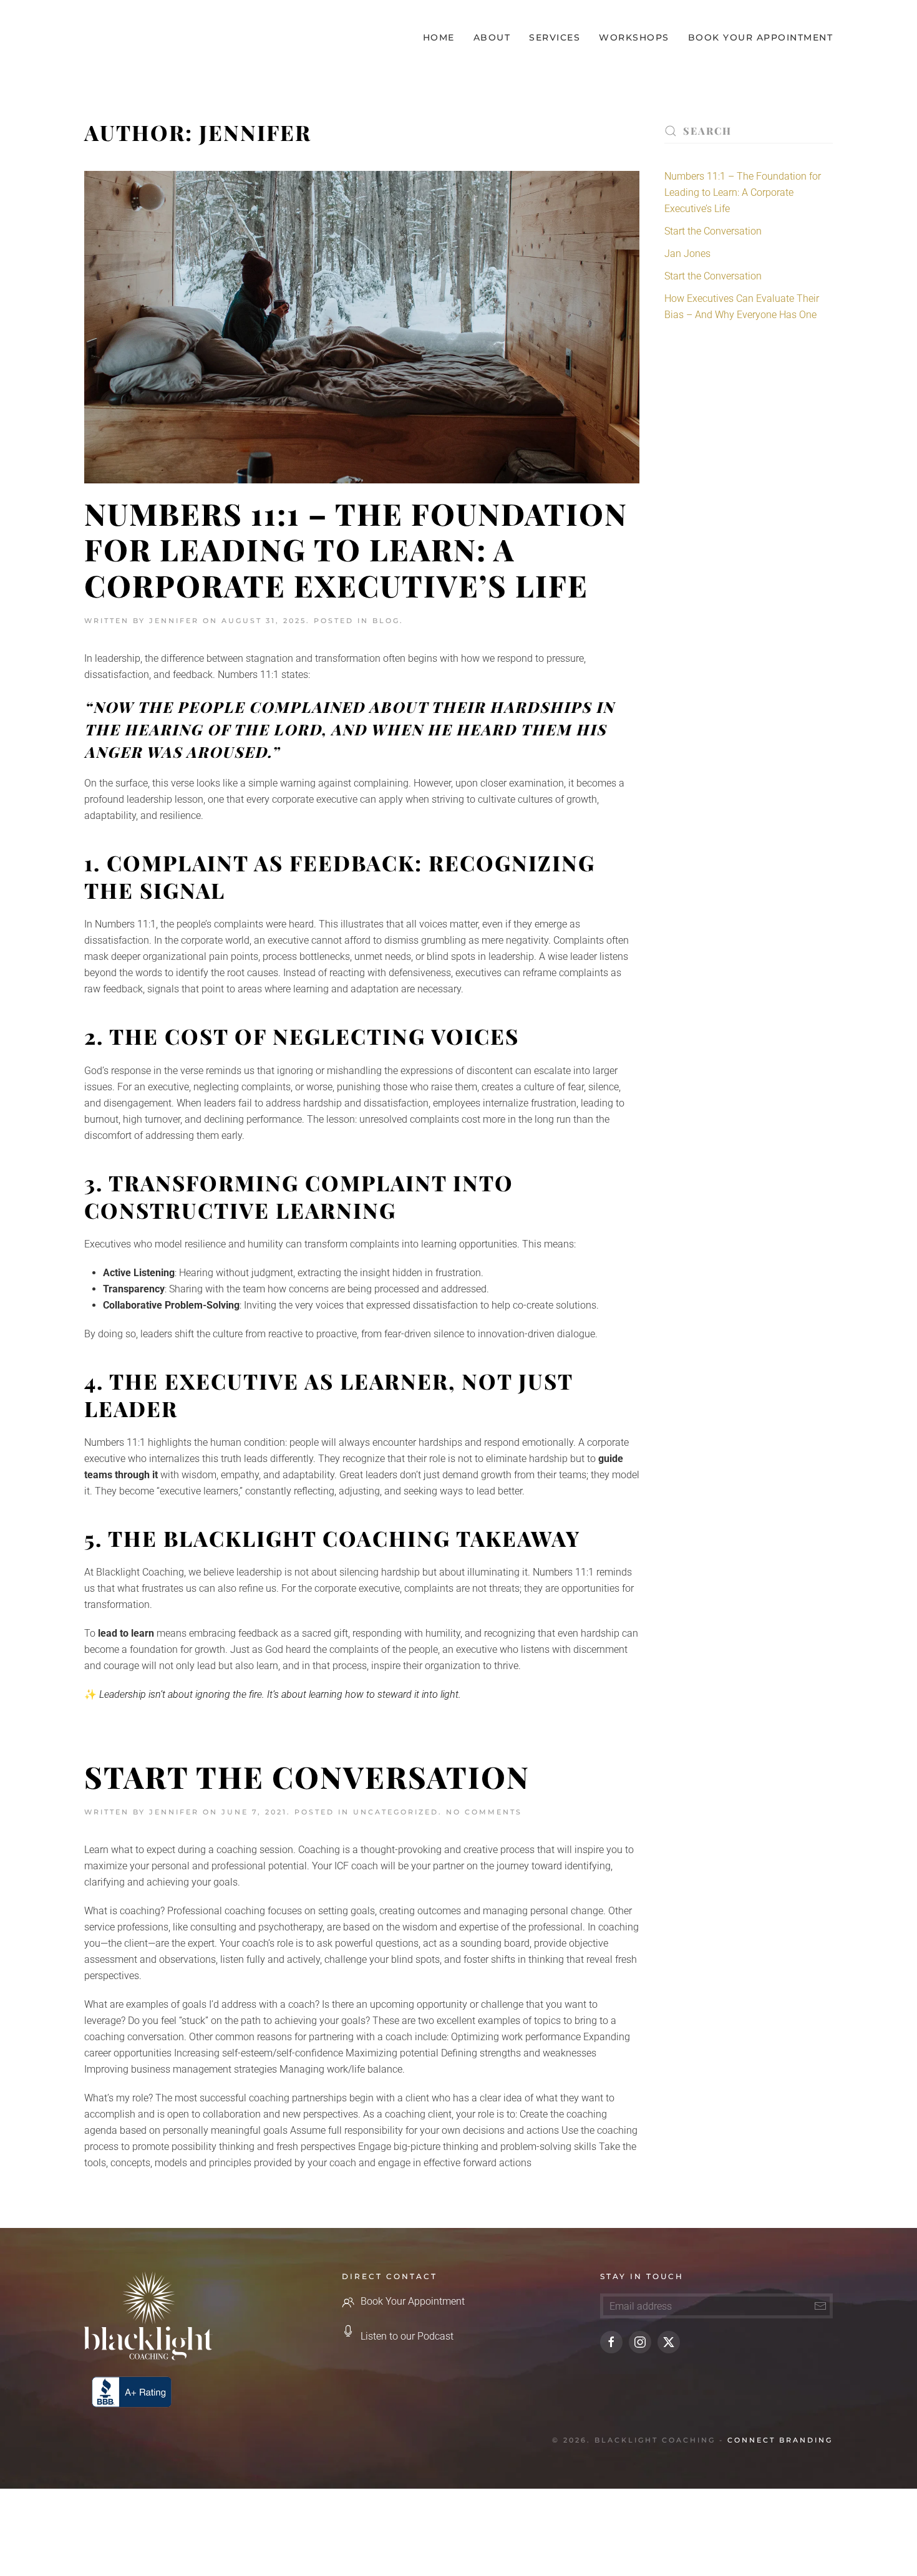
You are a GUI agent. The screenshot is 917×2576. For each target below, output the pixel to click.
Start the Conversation (307, 1776)
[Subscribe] (820, 2306)
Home (439, 37)
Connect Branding (780, 2440)
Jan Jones (687, 254)
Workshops (634, 37)
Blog (386, 621)
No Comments (484, 1812)
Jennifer (174, 621)
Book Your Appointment (761, 37)
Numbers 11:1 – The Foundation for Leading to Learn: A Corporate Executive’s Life (356, 549)
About (492, 37)
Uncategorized (396, 1812)
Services (555, 37)
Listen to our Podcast (407, 2336)
